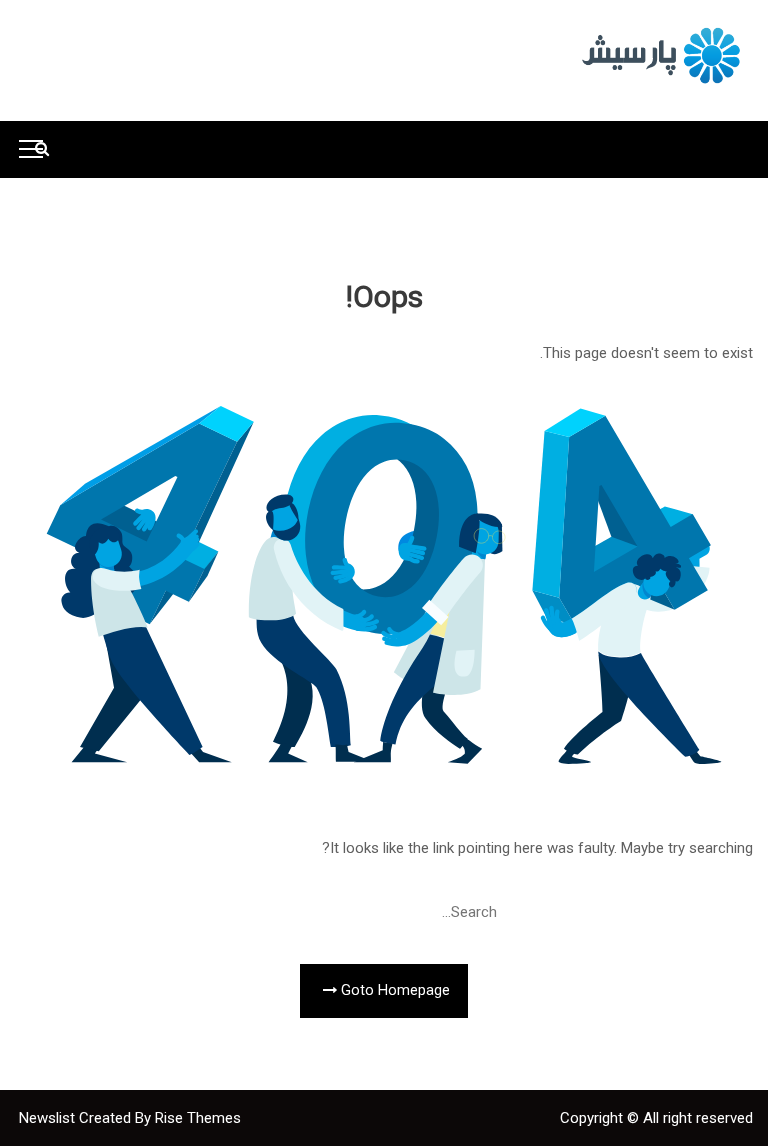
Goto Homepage (393, 990)
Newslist (49, 1118)
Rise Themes (198, 1118)
